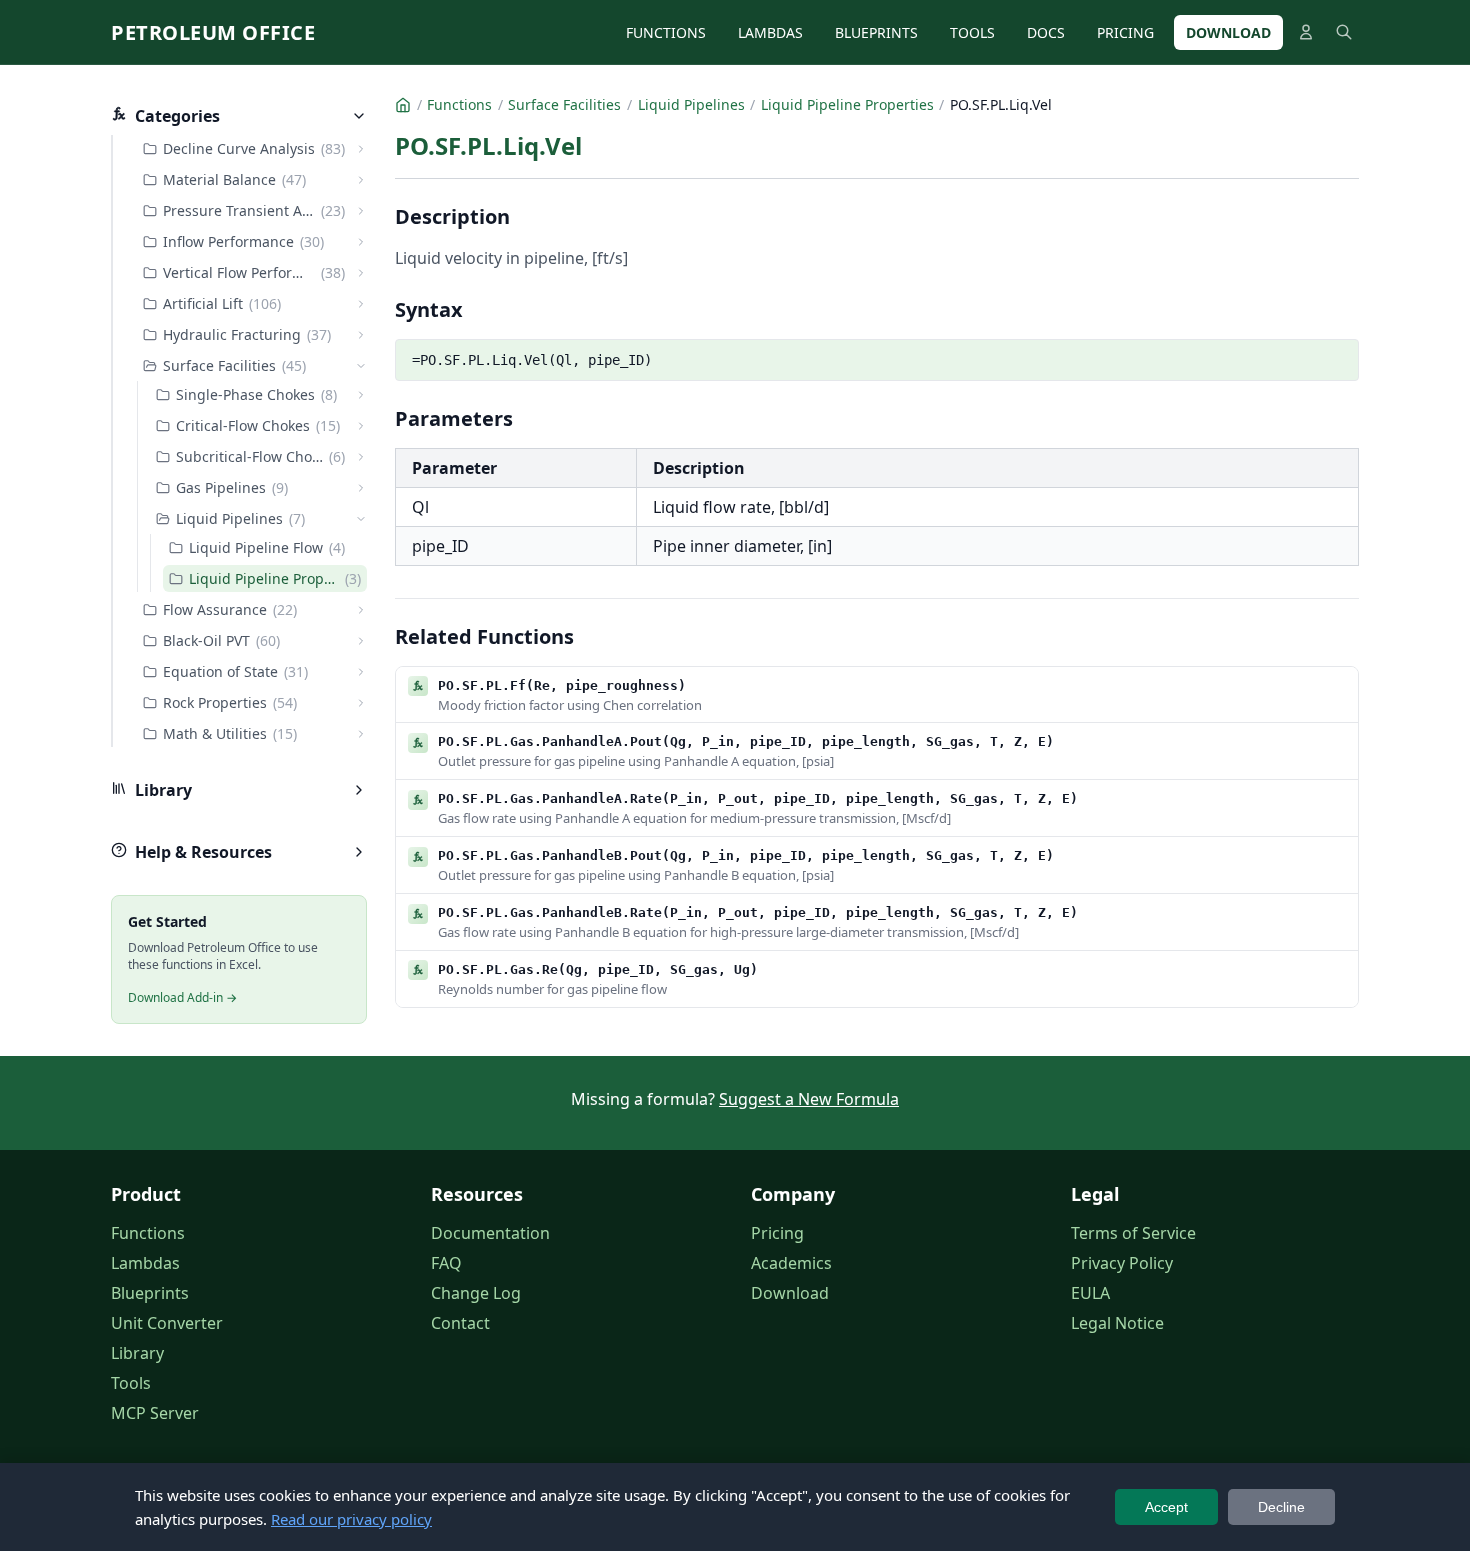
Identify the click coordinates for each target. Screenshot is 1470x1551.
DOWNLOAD (1228, 32)
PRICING (1125, 32)
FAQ (446, 1263)
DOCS (1046, 32)
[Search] (1344, 32)
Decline (1281, 1507)
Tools (131, 1383)
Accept (1166, 1507)
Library (137, 1353)
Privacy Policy (1122, 1263)
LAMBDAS (770, 32)
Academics (791, 1263)
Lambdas (145, 1263)
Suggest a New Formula (809, 1099)
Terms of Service (1133, 1233)
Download (790, 1293)
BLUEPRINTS (876, 32)
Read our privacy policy (351, 1519)
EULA (1090, 1293)
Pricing (777, 1233)
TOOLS (972, 32)
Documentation (490, 1233)
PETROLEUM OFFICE (213, 32)
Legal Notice (1117, 1323)
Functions (148, 1233)
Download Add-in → (182, 997)
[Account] (1306, 32)
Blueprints (150, 1293)
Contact (460, 1323)
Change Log (476, 1293)
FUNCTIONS (666, 32)
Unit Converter (167, 1323)
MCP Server (155, 1413)
